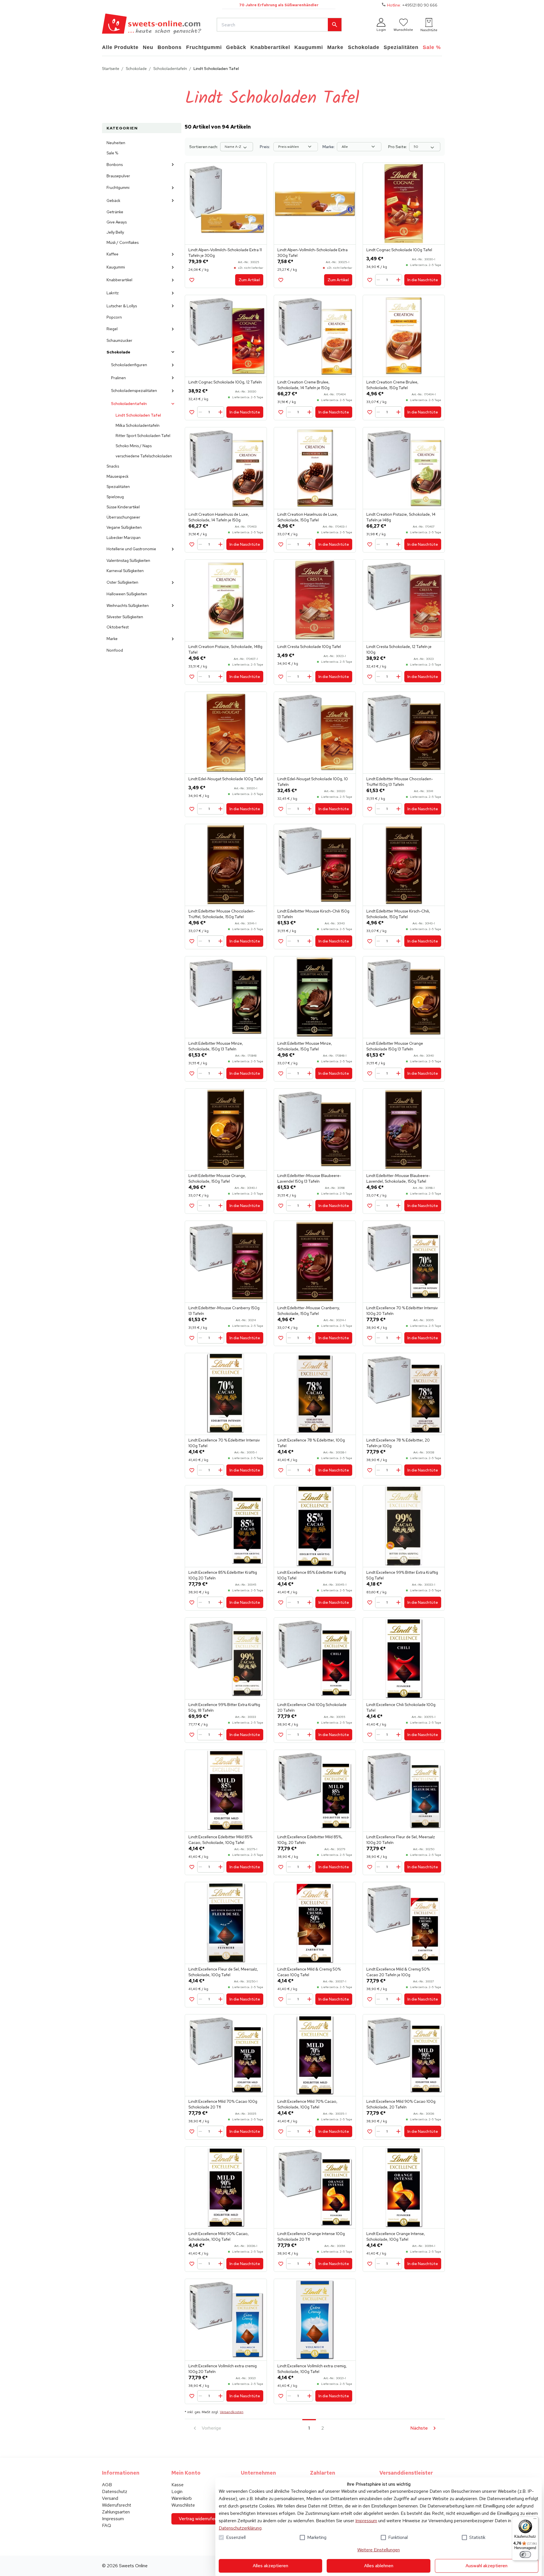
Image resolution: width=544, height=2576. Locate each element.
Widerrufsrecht (117, 2505)
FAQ (107, 2525)
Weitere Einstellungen (379, 2550)
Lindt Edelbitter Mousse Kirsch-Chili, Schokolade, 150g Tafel (398, 914)
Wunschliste (183, 2505)
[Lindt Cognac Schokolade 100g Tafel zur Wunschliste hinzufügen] (370, 280)
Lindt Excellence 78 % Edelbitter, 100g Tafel (311, 1443)
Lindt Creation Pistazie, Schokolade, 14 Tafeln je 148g (401, 517)
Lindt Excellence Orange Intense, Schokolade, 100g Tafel (396, 2236)
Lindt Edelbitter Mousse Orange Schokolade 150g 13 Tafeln (395, 1046)
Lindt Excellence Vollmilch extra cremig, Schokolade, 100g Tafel (312, 2369)
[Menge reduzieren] (379, 280)
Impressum (366, 2521)
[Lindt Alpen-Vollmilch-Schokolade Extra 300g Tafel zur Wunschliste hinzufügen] (281, 280)
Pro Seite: (398, 147)
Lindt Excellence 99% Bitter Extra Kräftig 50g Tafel (402, 1575)
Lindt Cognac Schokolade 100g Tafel (399, 250)
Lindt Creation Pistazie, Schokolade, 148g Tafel (225, 649)
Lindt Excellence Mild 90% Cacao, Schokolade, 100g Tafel (219, 2236)
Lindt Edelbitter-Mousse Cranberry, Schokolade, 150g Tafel (309, 1311)
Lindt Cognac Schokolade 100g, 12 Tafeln (225, 382)
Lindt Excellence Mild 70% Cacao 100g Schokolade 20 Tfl (223, 2104)
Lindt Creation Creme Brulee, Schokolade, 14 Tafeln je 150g (303, 385)
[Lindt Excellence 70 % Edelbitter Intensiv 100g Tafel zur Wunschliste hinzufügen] (192, 1470)
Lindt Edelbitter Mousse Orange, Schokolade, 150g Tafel (217, 1178)
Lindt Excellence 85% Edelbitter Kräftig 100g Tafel (312, 1575)
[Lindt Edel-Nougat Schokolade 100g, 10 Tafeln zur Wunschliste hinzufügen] (281, 809)
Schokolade (136, 69)
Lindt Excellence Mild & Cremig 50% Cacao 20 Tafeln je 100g (398, 1972)
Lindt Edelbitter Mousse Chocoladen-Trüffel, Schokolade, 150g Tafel (222, 914)
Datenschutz (115, 2491)
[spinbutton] (389, 280)
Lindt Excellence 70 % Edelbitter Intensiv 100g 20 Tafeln (402, 1311)
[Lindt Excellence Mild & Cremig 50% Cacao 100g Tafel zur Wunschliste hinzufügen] (281, 1999)
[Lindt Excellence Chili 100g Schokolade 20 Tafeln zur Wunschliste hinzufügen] (281, 1735)
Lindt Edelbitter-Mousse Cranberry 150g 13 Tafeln (224, 1311)
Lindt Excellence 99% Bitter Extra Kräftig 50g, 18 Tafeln (224, 1707)
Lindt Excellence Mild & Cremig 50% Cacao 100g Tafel (309, 1972)
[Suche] (335, 25)
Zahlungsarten (116, 2512)
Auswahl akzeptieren (486, 2566)
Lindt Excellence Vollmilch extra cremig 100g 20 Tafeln (223, 2369)
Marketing (317, 2537)
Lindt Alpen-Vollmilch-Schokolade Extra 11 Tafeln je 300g (225, 253)
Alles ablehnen (379, 2566)
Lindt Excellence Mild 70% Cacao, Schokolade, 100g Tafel (307, 2104)
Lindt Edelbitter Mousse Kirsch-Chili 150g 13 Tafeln (313, 914)
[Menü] (535, 2520)
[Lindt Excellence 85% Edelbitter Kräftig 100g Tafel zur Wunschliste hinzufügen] (281, 1602)
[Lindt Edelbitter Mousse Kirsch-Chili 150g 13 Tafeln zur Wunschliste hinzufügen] (281, 941)
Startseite (111, 69)
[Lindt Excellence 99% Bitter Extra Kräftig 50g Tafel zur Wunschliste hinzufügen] (370, 1602)
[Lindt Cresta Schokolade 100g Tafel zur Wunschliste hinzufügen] (281, 677)
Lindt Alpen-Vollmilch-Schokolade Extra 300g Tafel (313, 253)
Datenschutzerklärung (240, 2528)
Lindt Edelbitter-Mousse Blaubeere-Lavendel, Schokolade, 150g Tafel (398, 1178)
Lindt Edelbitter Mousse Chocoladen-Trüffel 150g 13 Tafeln (400, 782)
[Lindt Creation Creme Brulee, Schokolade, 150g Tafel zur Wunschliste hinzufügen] (370, 412)
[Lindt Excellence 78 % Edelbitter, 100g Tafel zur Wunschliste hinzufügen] (281, 1470)
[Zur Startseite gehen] (152, 25)
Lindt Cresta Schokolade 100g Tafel (309, 647)
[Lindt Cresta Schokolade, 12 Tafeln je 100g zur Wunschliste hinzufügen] (370, 677)
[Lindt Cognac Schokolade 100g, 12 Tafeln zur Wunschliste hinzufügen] (192, 412)
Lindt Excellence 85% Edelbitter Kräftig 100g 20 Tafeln (223, 1575)
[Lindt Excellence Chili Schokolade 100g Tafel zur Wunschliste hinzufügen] (370, 1735)
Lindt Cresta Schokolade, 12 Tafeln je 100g (399, 649)
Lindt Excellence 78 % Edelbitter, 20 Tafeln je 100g (398, 1443)
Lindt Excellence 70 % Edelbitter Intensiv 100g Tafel (224, 1443)
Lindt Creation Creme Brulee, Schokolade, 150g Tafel (392, 385)
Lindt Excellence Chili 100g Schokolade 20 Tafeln (312, 1707)
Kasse (178, 2485)
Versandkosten (232, 2412)
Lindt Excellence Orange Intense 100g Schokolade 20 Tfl (311, 2236)
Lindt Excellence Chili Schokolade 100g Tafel (401, 1707)
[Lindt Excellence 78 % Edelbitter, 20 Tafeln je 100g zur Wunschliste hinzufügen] (370, 1470)
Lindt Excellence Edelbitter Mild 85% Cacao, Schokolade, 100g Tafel (220, 1840)
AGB (107, 2485)
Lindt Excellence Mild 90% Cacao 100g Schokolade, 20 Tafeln (401, 2104)
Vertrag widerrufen (198, 2519)
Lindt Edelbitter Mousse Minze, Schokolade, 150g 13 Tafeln (216, 1046)
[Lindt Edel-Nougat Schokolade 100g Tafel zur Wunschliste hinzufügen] (192, 809)
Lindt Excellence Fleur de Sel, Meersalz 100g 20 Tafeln (401, 1840)
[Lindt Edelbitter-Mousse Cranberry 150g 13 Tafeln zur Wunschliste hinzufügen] (192, 1338)
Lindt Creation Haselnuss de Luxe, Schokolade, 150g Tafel (308, 517)
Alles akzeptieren (270, 2566)
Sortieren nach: (204, 147)
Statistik (477, 2537)
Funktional (398, 2537)
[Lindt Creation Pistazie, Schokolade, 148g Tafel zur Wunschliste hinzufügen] (192, 677)
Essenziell (236, 2537)
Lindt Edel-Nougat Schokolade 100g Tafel (226, 779)
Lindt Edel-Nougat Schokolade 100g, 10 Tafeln (313, 782)
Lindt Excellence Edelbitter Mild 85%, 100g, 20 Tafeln (310, 1840)
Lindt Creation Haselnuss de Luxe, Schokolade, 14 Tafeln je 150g (219, 517)
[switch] (525, 2554)
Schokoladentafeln (170, 69)
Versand (110, 2498)
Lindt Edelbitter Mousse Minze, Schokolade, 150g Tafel (305, 1046)
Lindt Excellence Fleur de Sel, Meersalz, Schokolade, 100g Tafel (223, 1972)
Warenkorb (182, 2498)
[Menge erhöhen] (398, 280)
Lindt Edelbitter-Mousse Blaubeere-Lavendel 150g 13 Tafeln (309, 1178)
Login (177, 2491)
